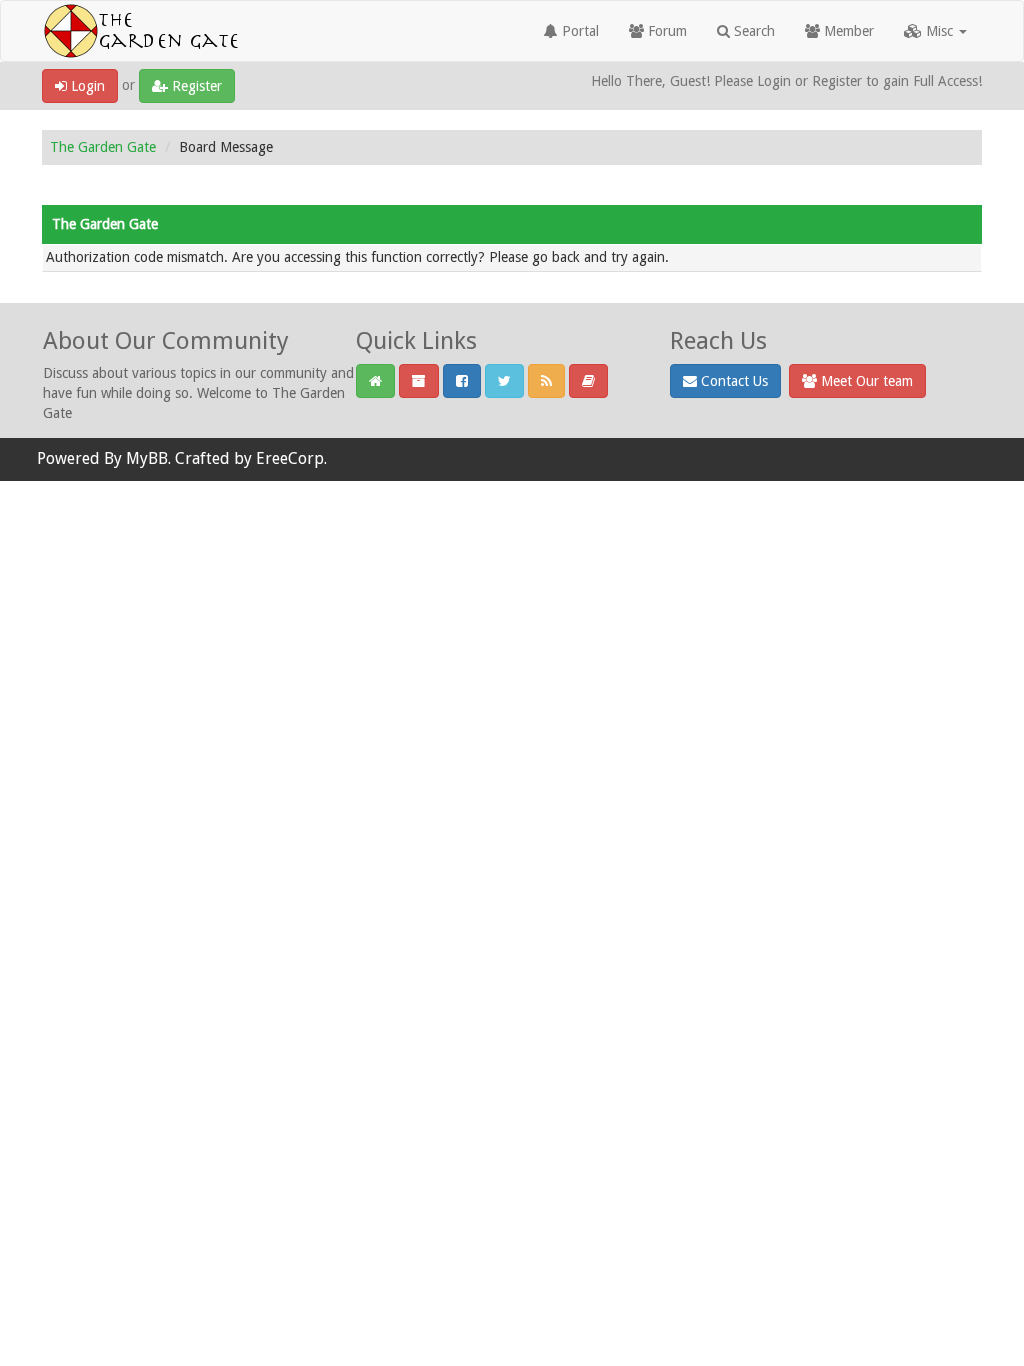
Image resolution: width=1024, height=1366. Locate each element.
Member (847, 31)
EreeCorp (290, 458)
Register (195, 86)
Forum (665, 31)
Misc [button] (939, 31)
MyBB (147, 458)
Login (86, 86)
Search (752, 31)
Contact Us (732, 381)
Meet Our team (865, 381)
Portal (578, 31)
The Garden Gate (103, 147)
